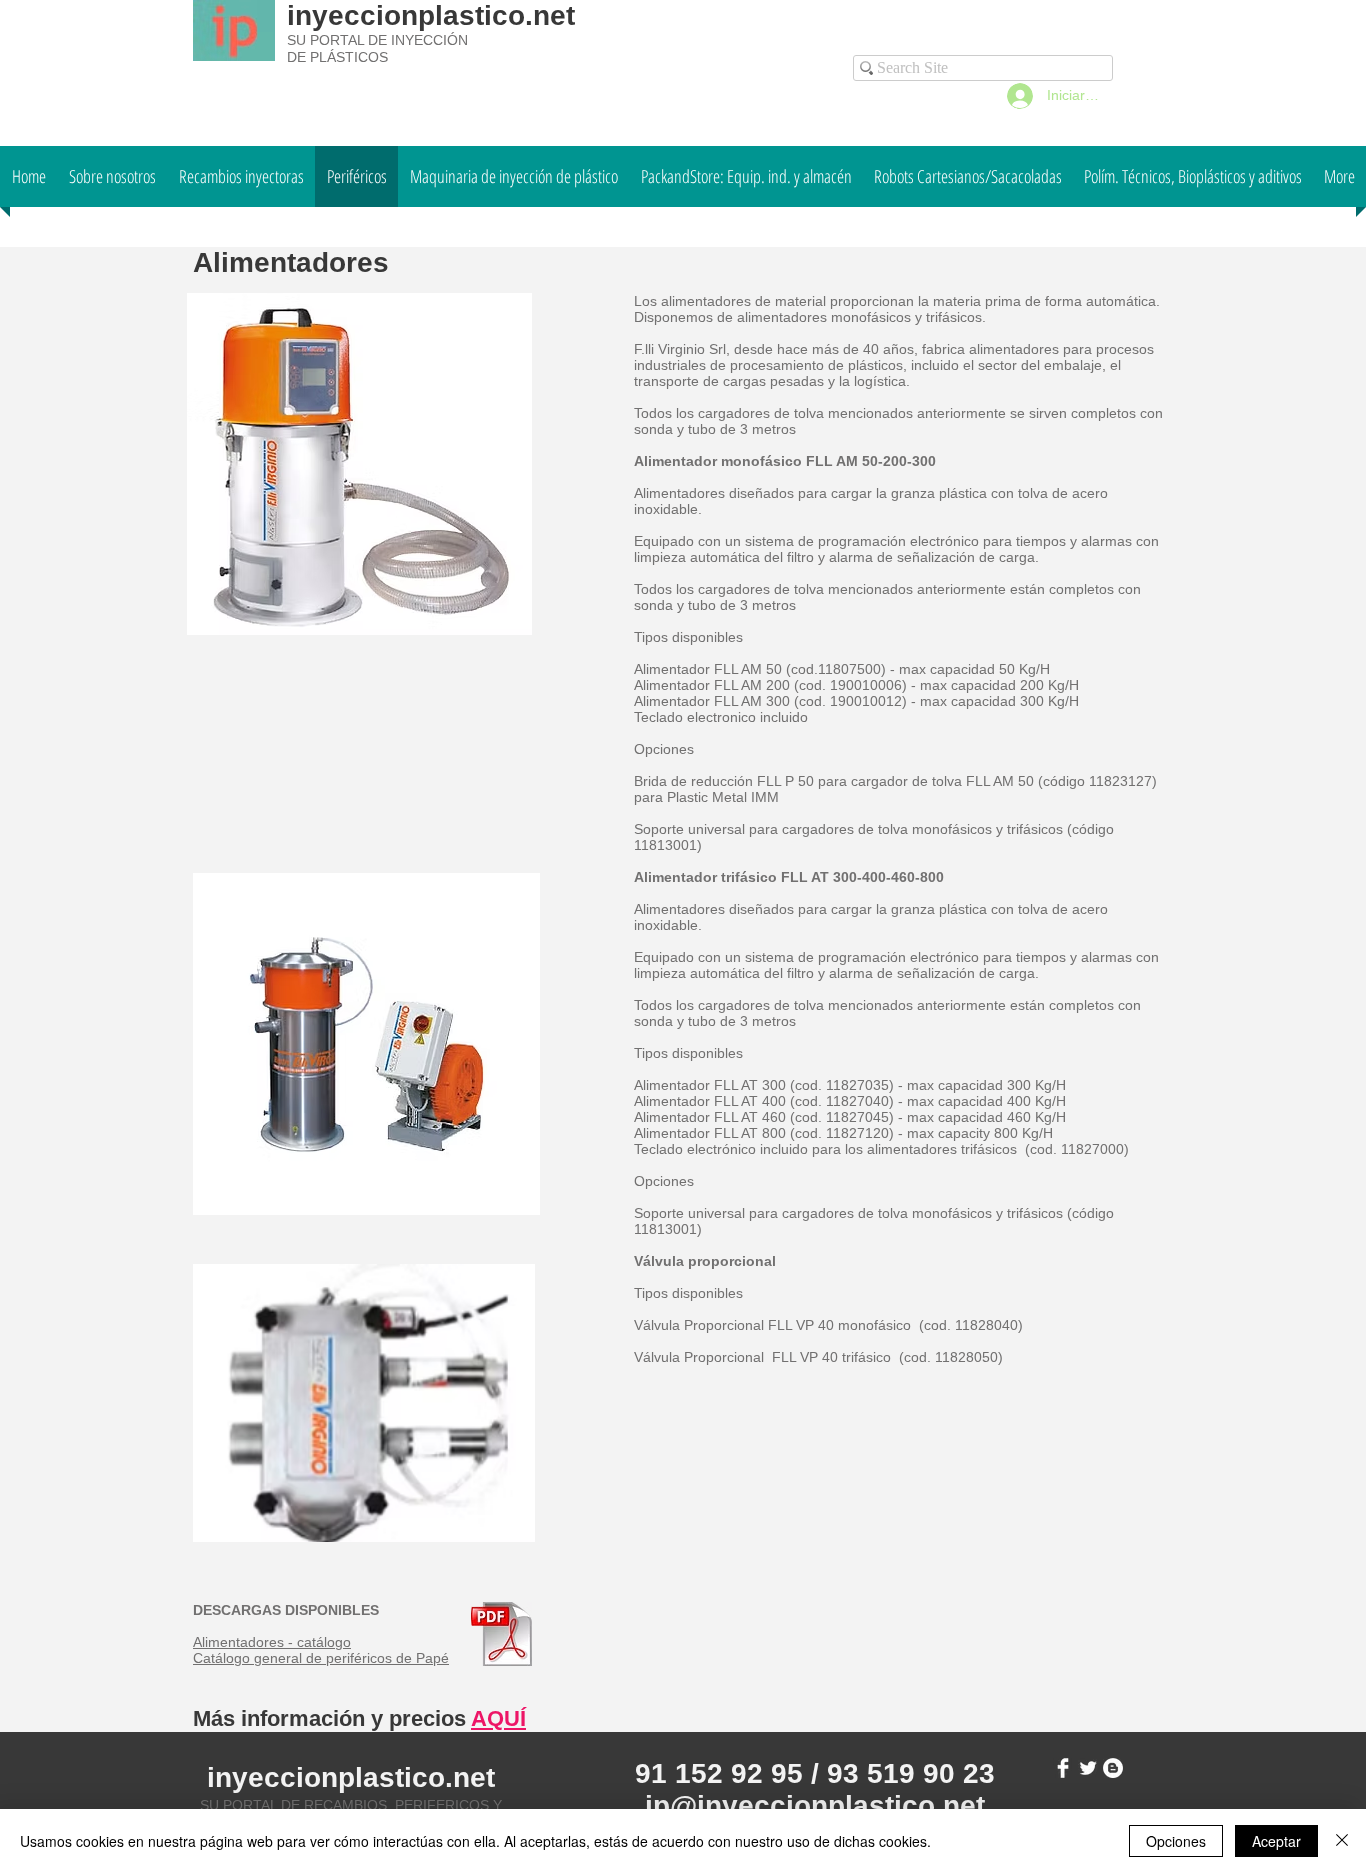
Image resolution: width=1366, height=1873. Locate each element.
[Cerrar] (1342, 1841)
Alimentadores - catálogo (272, 1642)
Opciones (1176, 1841)
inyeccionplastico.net (431, 15)
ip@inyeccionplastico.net (815, 1805)
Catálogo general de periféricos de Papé (321, 1658)
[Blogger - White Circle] (1113, 1768)
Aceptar (1276, 1841)
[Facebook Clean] (1063, 1768)
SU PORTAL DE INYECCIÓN (377, 40)
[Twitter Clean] (1088, 1768)
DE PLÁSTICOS (337, 57)
